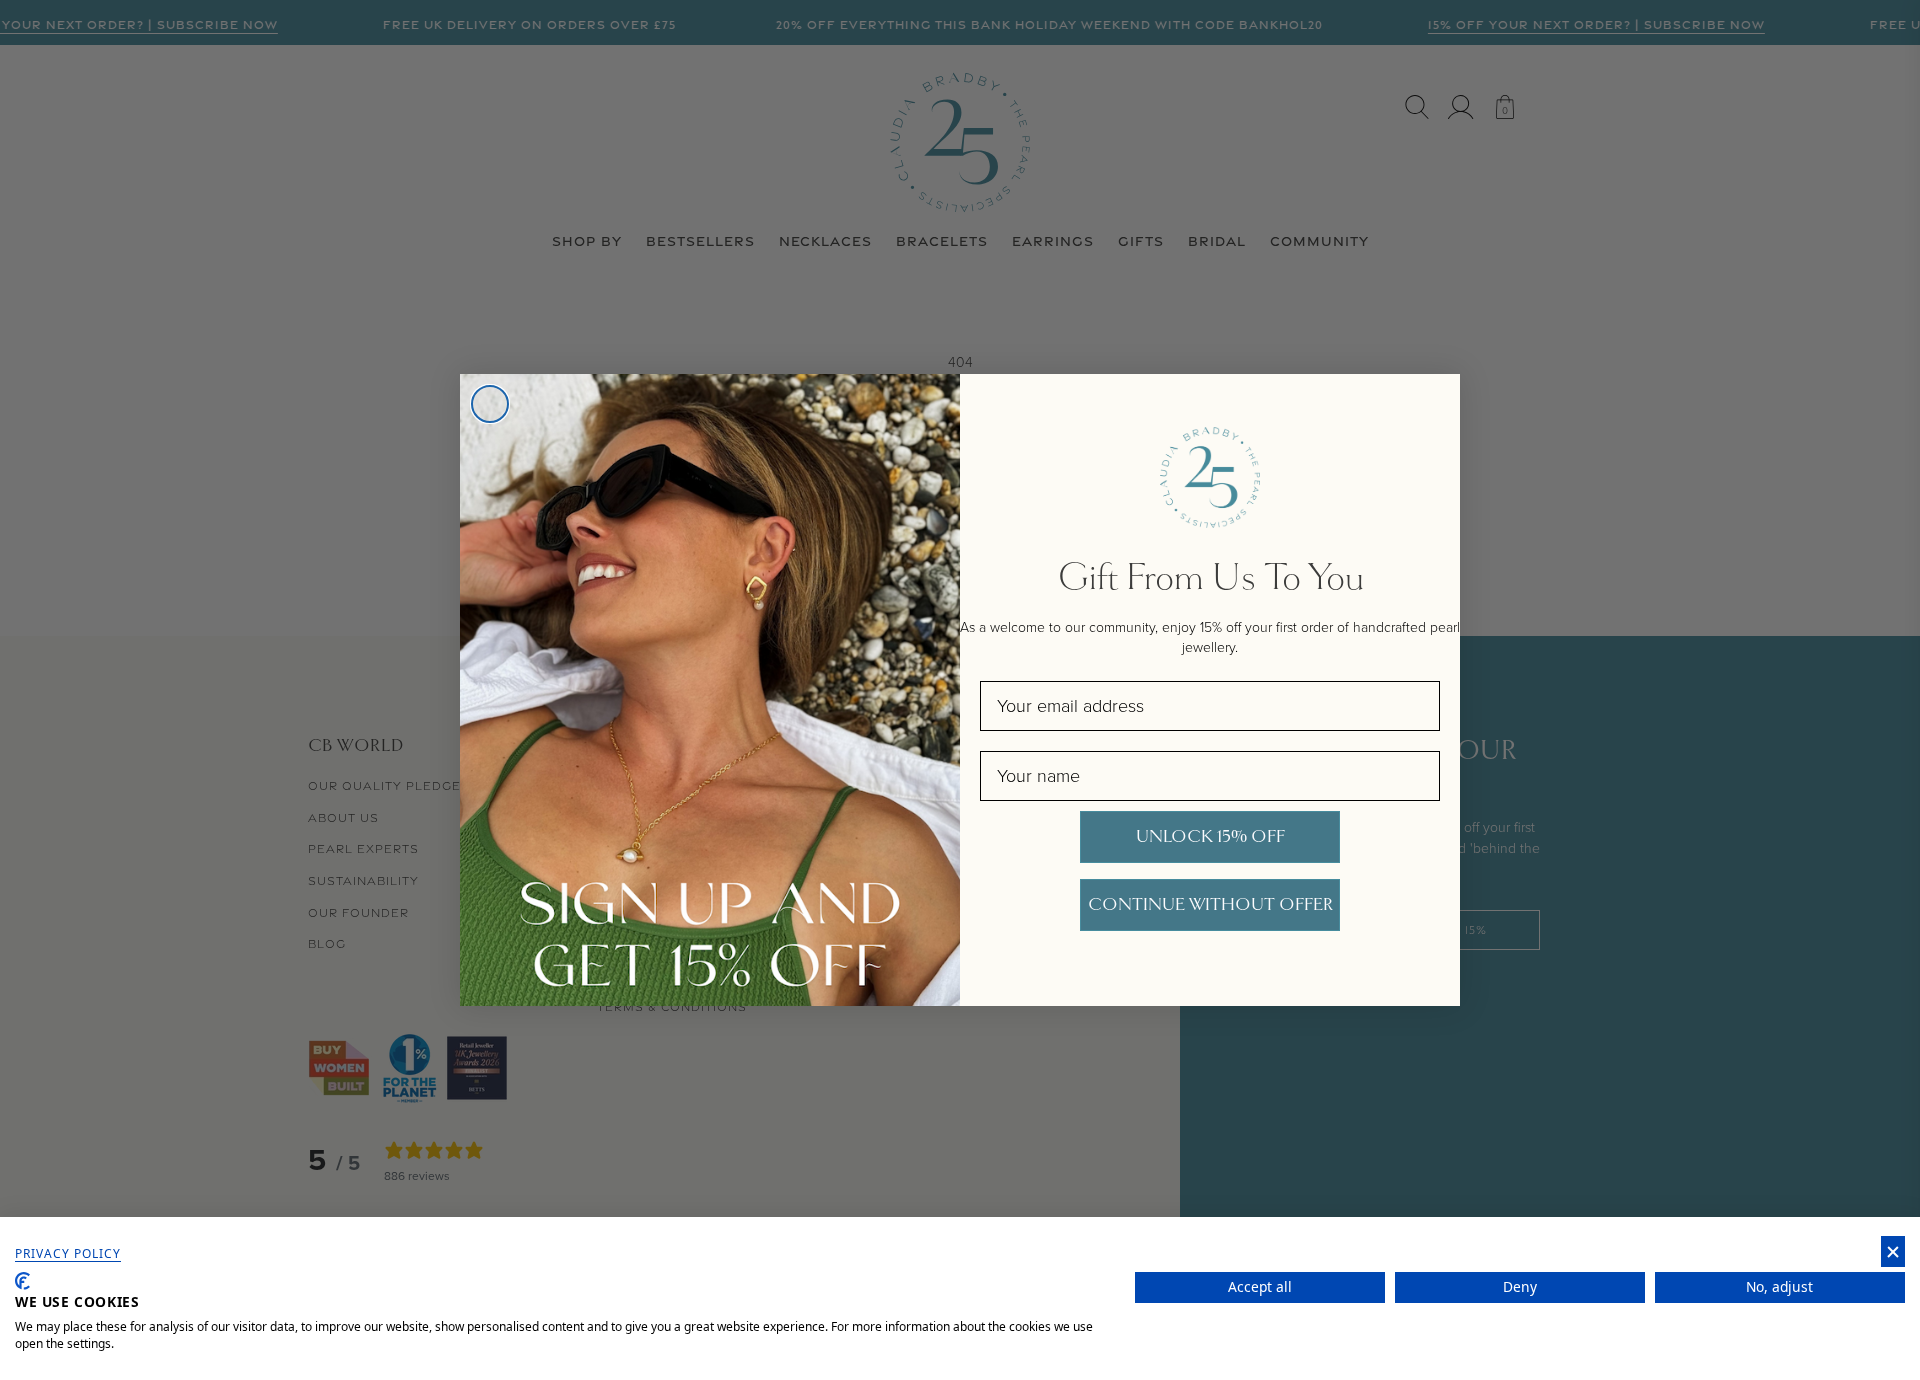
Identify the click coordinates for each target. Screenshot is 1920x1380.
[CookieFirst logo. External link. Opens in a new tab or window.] (22, 1281)
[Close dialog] (490, 404)
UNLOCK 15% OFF (1210, 836)
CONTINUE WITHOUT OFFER (1210, 904)
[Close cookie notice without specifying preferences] (1893, 1251)
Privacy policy (68, 1254)
